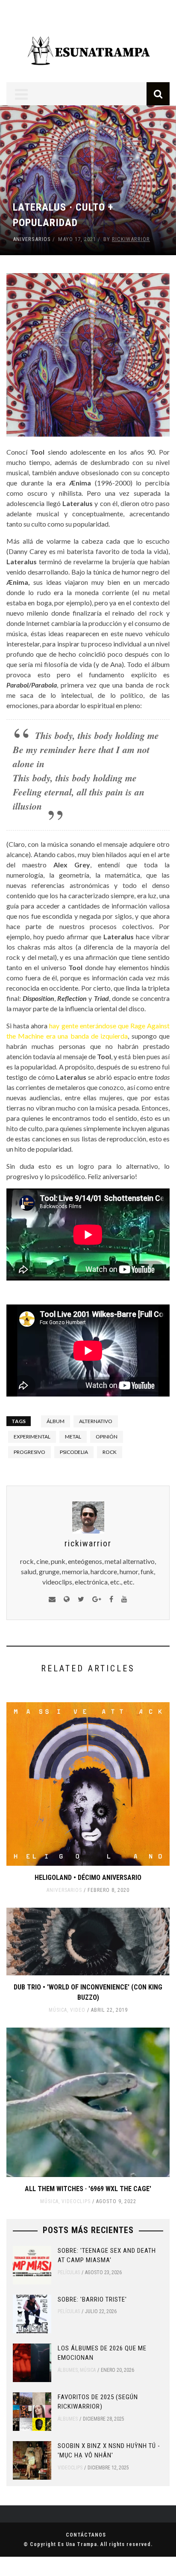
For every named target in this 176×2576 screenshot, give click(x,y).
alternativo (96, 1421)
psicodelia (74, 1452)
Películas (69, 2272)
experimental (32, 1437)
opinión (107, 1437)
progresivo (29, 1452)
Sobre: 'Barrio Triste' (92, 2299)
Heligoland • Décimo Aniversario (88, 1878)
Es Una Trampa (77, 2544)
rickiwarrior (131, 239)
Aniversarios (32, 239)
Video (78, 2010)
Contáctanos (86, 2535)
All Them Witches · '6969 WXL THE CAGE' (88, 2189)
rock (110, 1452)
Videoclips (76, 2201)
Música (58, 2010)
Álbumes (68, 2370)
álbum (56, 1421)
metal (73, 1437)
